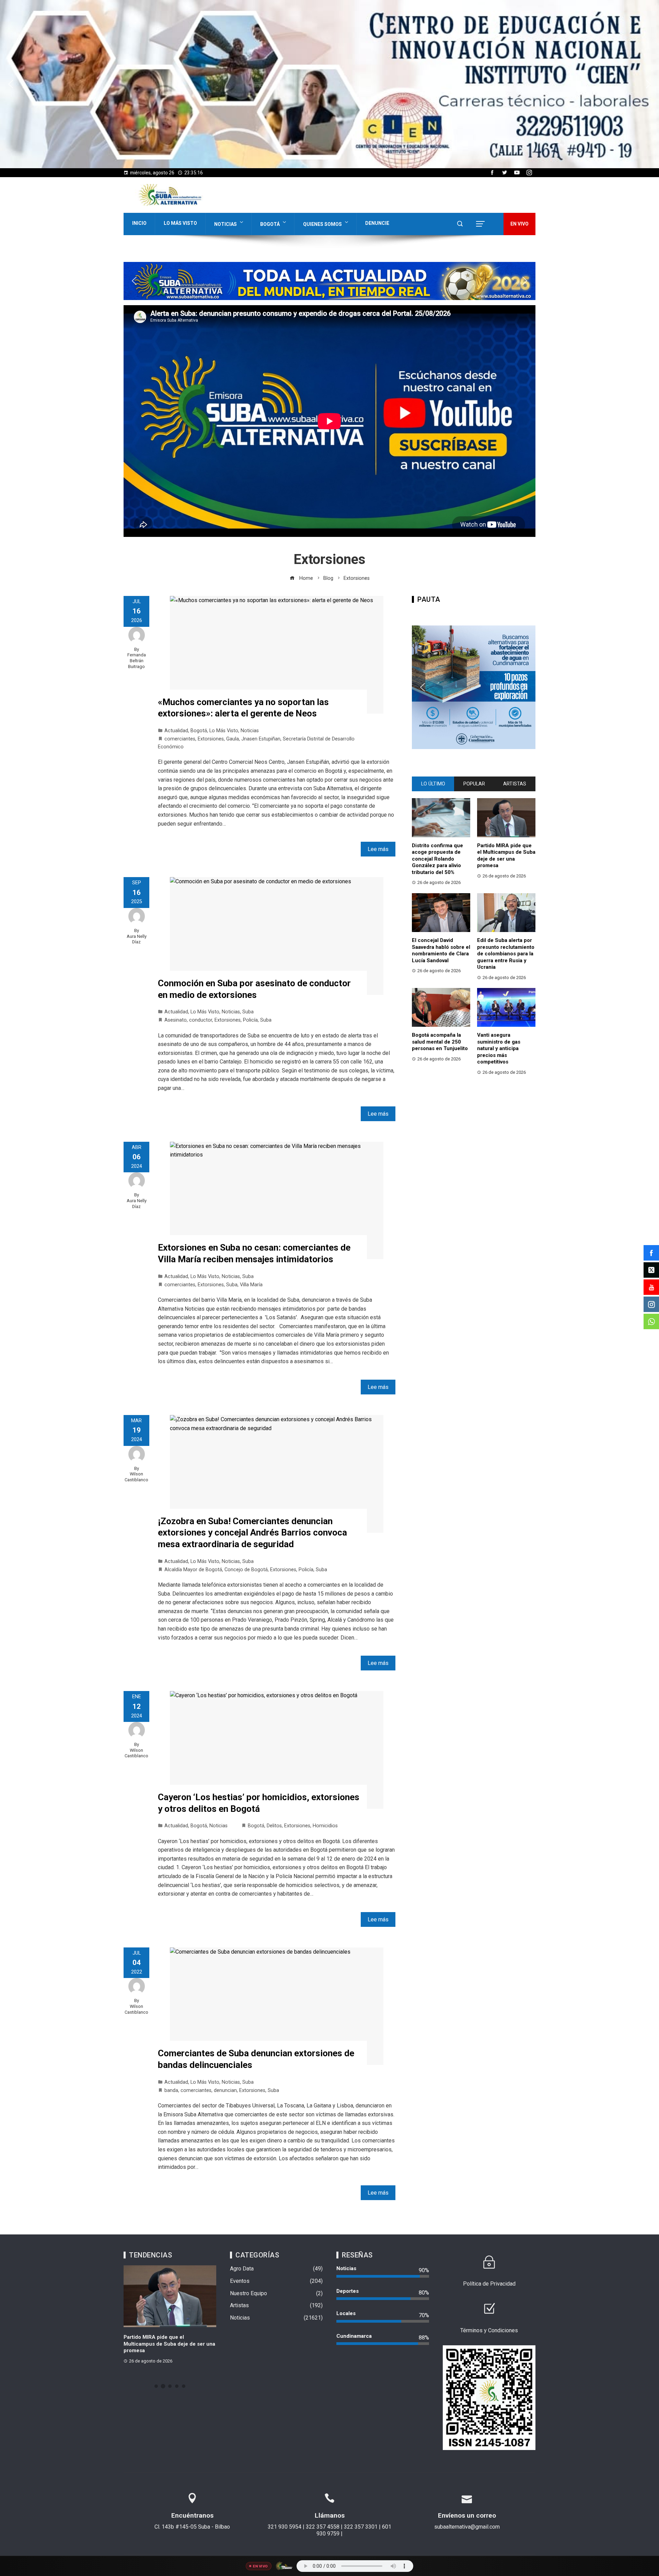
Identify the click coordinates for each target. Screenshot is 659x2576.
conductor (201, 1020)
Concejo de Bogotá (246, 1570)
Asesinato (176, 1020)
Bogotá (270, 224)
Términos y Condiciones (489, 2330)
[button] (329, 84)
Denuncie (377, 223)
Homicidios (325, 1826)
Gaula (233, 739)
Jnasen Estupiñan (261, 739)
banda (171, 2090)
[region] (329, 84)
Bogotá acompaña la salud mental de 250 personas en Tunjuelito (440, 1042)
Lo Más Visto (180, 223)
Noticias (226, 224)
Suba (248, 1012)
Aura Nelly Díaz (137, 939)
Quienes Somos (322, 224)
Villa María (251, 1285)
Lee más (378, 849)
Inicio (139, 223)
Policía (250, 1020)
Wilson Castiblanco (136, 1477)
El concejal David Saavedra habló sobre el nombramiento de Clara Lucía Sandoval (441, 950)
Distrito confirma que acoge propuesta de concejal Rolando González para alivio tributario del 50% (437, 859)
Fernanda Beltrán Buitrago (137, 660)
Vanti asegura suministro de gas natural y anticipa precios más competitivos (499, 1048)
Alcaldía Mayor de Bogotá (193, 1570)
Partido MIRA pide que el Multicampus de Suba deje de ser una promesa (506, 856)
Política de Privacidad (489, 2284)
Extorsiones (211, 739)
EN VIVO (519, 224)
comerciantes (180, 739)
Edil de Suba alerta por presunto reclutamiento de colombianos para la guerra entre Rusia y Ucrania (506, 954)
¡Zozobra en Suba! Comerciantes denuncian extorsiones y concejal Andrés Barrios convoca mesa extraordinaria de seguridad (252, 1533)
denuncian (225, 2090)
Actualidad (176, 731)
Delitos (274, 1826)
